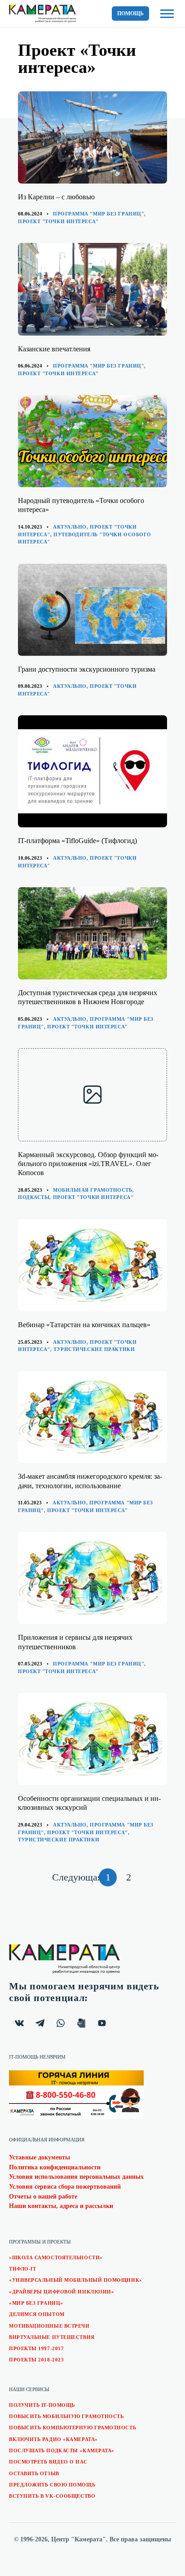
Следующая (74, 1879)
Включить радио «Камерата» (53, 2439)
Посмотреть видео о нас (48, 2462)
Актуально (70, 527)
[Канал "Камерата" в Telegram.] (40, 2023)
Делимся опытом (37, 2314)
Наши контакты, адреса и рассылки (61, 2206)
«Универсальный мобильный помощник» (76, 2280)
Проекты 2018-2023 (36, 2360)
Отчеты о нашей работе (43, 2197)
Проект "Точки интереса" (58, 221)
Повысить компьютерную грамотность (73, 2428)
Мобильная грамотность (93, 1190)
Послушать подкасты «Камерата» (62, 2450)
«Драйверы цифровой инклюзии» (62, 2292)
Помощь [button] (130, 13)
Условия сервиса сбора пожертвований (65, 2187)
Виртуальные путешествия (52, 2337)
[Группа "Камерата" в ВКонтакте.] (19, 2023)
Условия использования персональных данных (76, 2177)
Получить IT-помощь (42, 2405)
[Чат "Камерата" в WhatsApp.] (61, 2023)
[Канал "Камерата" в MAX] (81, 2023)
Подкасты (34, 1197)
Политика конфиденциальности (55, 2167)
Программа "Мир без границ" (99, 214)
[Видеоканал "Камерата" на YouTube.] (102, 2023)
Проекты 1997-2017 (36, 2348)
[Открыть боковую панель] (167, 14)
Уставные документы (40, 2157)
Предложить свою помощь (52, 2485)
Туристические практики (94, 1349)
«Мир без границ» (36, 2303)
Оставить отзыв (34, 2473)
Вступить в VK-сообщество (52, 2496)
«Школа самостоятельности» (56, 2257)
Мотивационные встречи (49, 2326)
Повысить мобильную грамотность (66, 2416)
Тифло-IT (22, 2269)
